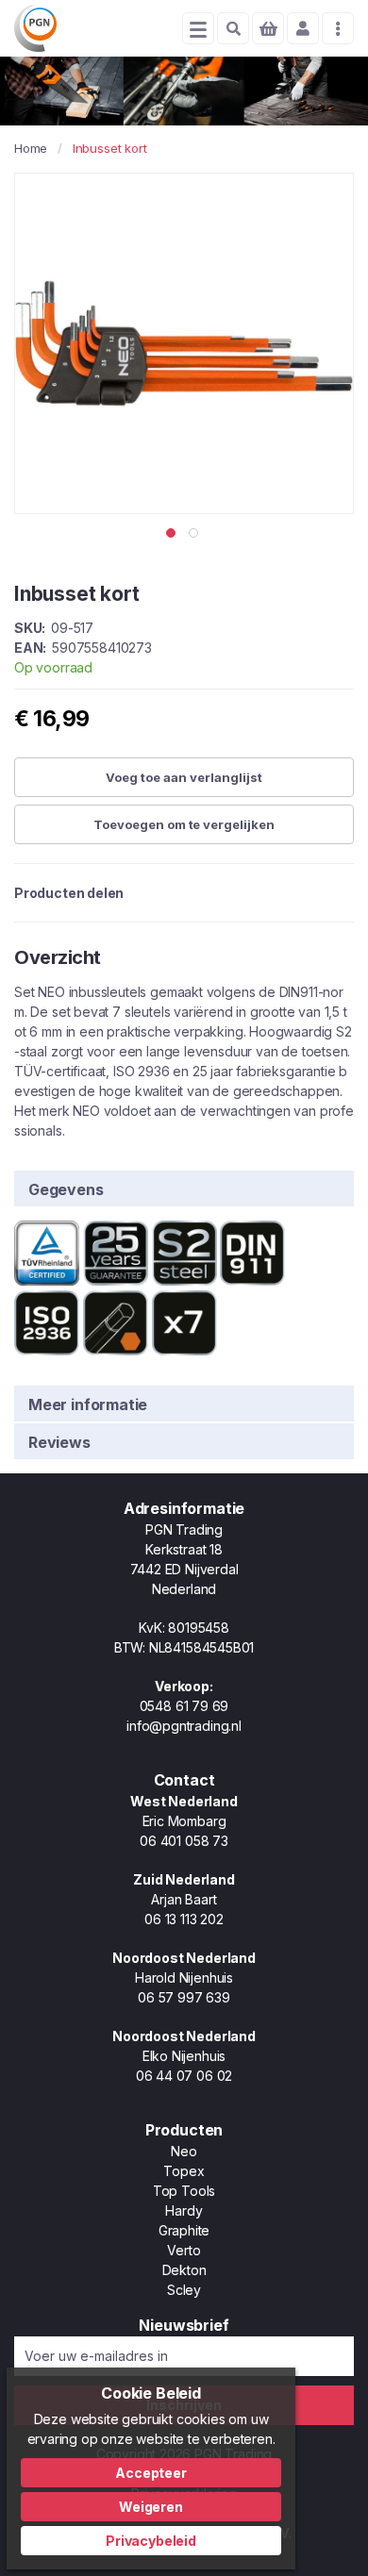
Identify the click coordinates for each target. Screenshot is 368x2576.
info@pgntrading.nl (184, 1726)
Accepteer (151, 2473)
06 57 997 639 (184, 1997)
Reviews (59, 1442)
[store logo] (35, 28)
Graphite (184, 2230)
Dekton (184, 2270)
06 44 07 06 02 (184, 2076)
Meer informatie (88, 1404)
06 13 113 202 (184, 1919)
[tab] (184, 1188)
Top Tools (184, 2191)
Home (31, 148)
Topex (184, 2171)
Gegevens (66, 1189)
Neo (184, 2151)
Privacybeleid (151, 2541)
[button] (173, 533)
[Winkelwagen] (268, 28)
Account (303, 28)
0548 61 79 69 (184, 1706)
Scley (184, 2290)
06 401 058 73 (184, 1841)
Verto (184, 2250)
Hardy (184, 2210)
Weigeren (151, 2507)
